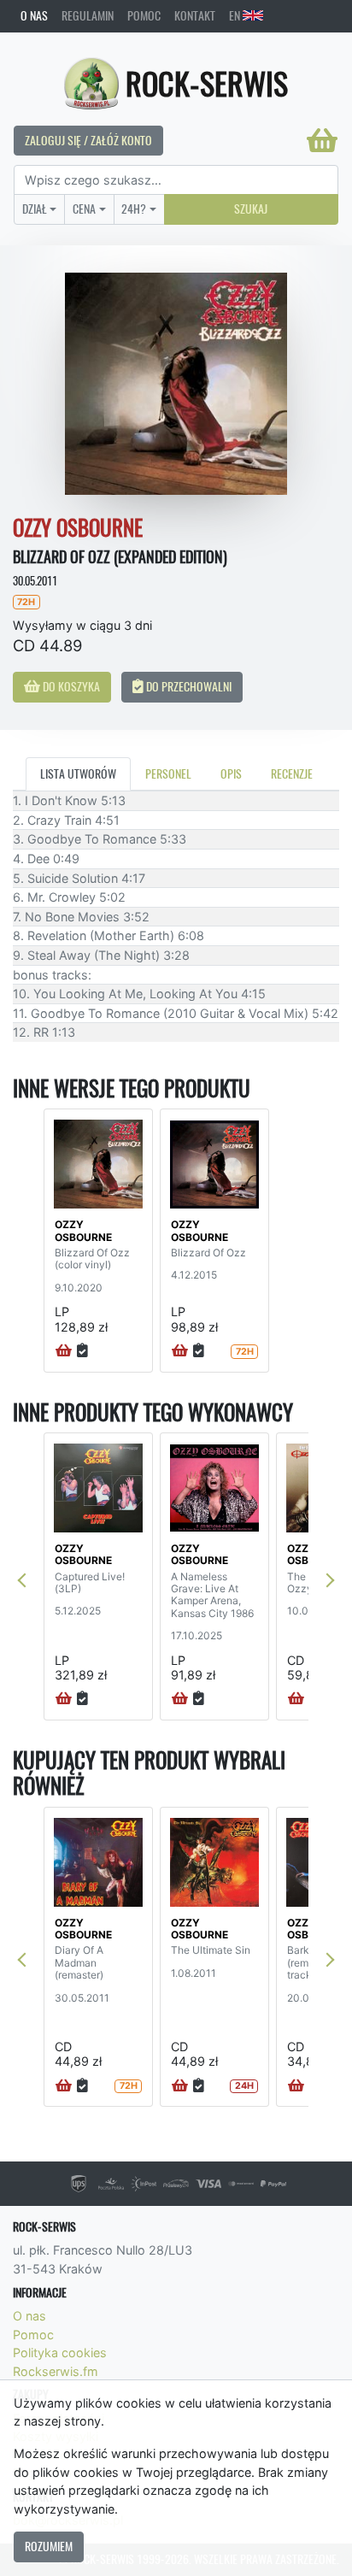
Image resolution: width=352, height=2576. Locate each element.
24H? (134, 209)
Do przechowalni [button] (188, 686)
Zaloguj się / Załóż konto (88, 140)
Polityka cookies (60, 2353)
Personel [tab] (168, 773)
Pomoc (144, 15)
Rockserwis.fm (56, 2371)
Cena (84, 209)
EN (236, 15)
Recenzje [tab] (292, 773)
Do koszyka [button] (70, 686)
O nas (34, 15)
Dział (35, 209)
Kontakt (195, 15)
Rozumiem (49, 2546)
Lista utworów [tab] (78, 773)
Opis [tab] (231, 773)
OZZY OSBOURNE (83, 1230)
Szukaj (251, 209)
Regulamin (88, 15)
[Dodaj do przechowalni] (82, 1351)
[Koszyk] (322, 140)
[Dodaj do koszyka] (64, 1351)
